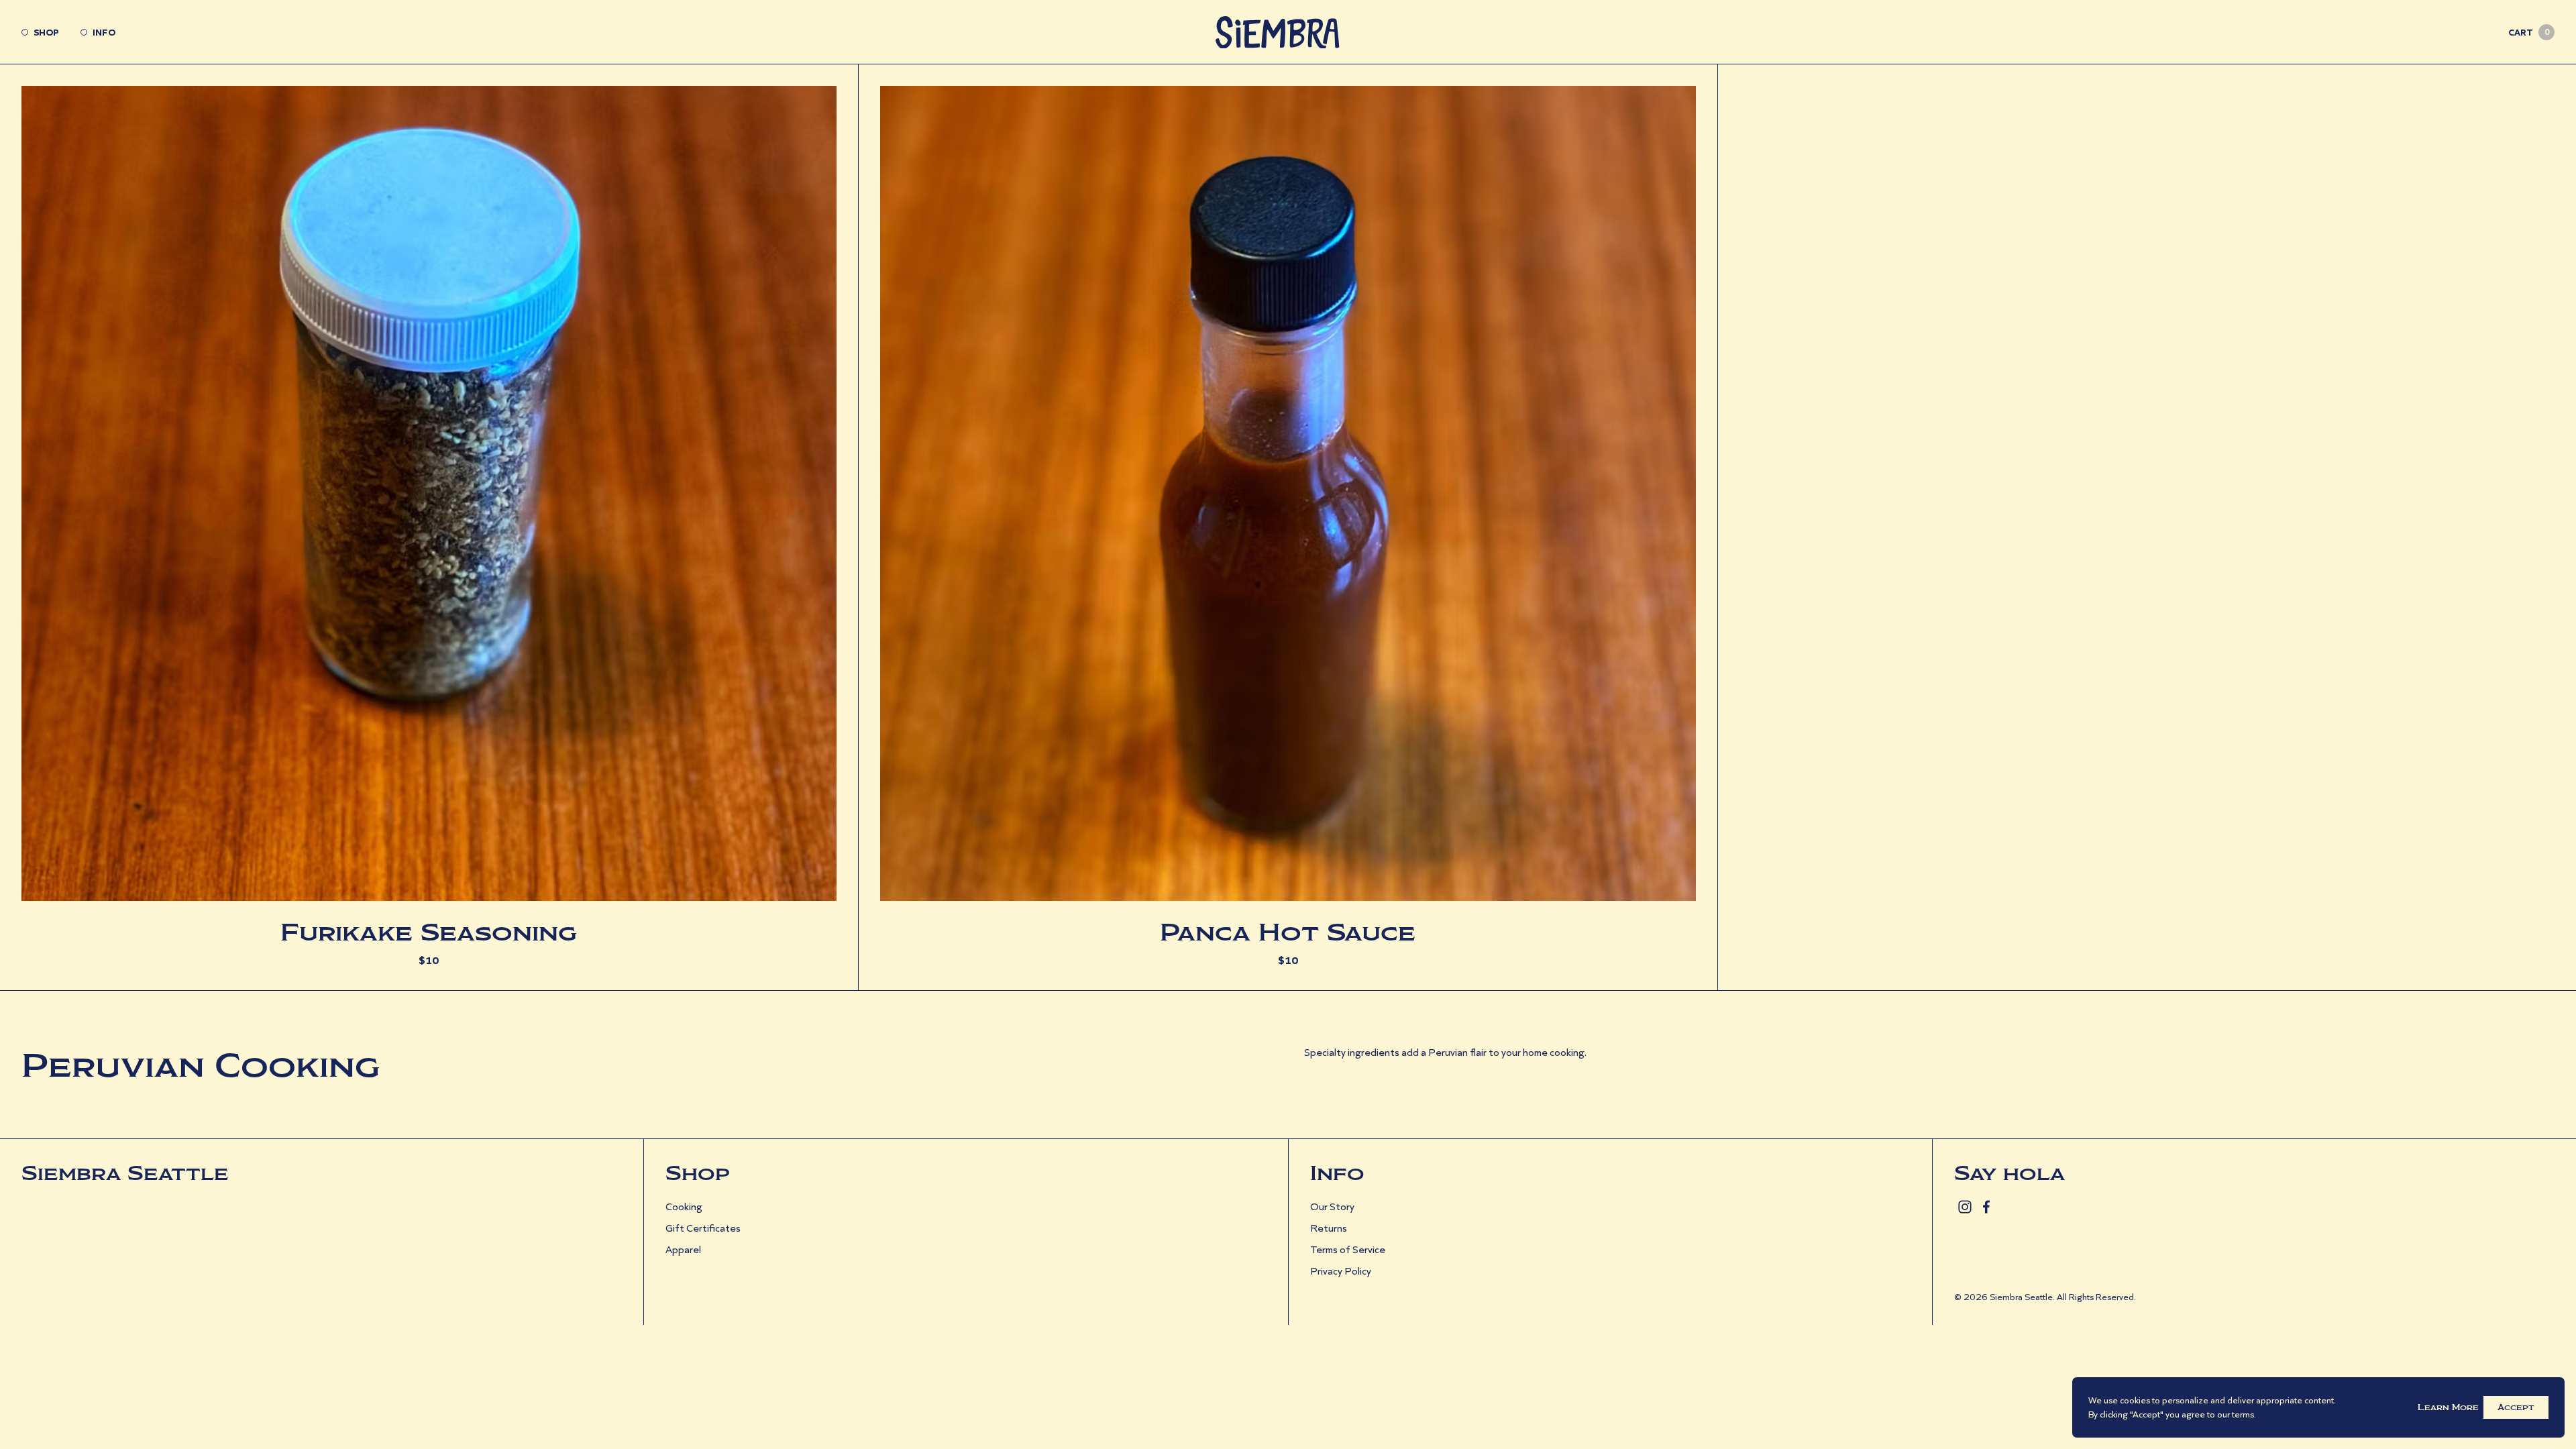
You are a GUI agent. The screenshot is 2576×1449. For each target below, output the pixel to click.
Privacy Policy (1341, 1271)
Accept (2516, 1407)
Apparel (683, 1249)
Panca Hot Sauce (1288, 932)
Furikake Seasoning (429, 932)
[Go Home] (1288, 32)
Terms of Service (1348, 1249)
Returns (1329, 1228)
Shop (46, 32)
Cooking (684, 1206)
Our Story (1332, 1206)
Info (104, 32)
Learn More (2448, 1407)
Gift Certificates (703, 1228)
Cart (2529, 32)
